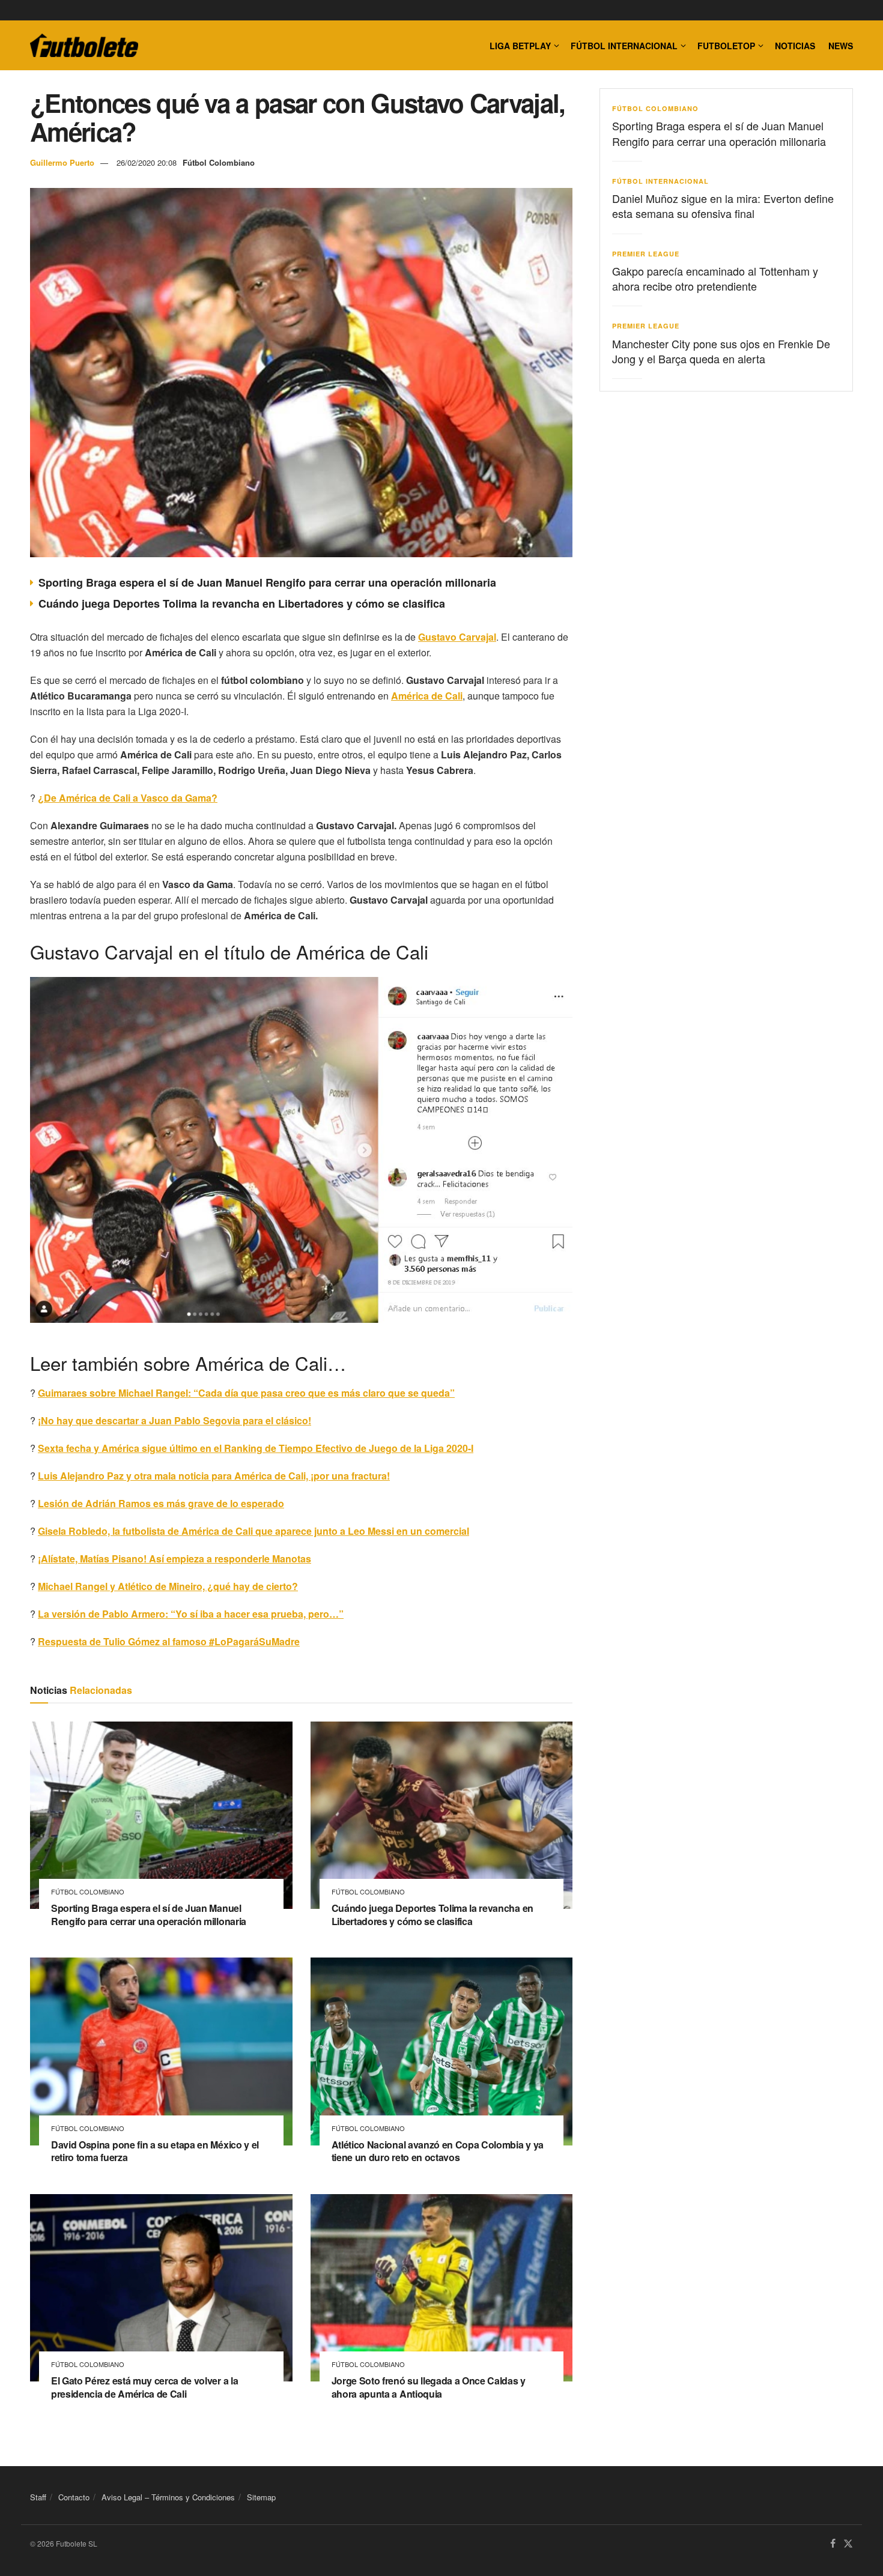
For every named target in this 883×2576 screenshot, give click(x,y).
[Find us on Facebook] (833, 2544)
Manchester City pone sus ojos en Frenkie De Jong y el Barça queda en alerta (721, 351)
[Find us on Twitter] (848, 2544)
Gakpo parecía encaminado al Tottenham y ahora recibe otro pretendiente (715, 278)
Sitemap (261, 2497)
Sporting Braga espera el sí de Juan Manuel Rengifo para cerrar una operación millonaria (267, 582)
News (841, 46)
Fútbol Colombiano (219, 162)
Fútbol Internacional (624, 46)
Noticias (795, 46)
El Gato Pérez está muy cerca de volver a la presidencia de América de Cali (144, 2387)
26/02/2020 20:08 (147, 162)
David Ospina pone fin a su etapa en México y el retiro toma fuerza (155, 2151)
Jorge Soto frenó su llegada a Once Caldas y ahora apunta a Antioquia (429, 2387)
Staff (38, 2497)
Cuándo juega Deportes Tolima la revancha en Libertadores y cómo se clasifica (242, 603)
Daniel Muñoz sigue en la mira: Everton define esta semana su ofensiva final (723, 206)
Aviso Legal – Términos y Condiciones (168, 2497)
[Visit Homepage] (84, 46)
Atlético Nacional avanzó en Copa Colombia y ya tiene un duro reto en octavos (438, 2151)
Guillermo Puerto (62, 162)
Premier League (646, 254)
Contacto (74, 2497)
